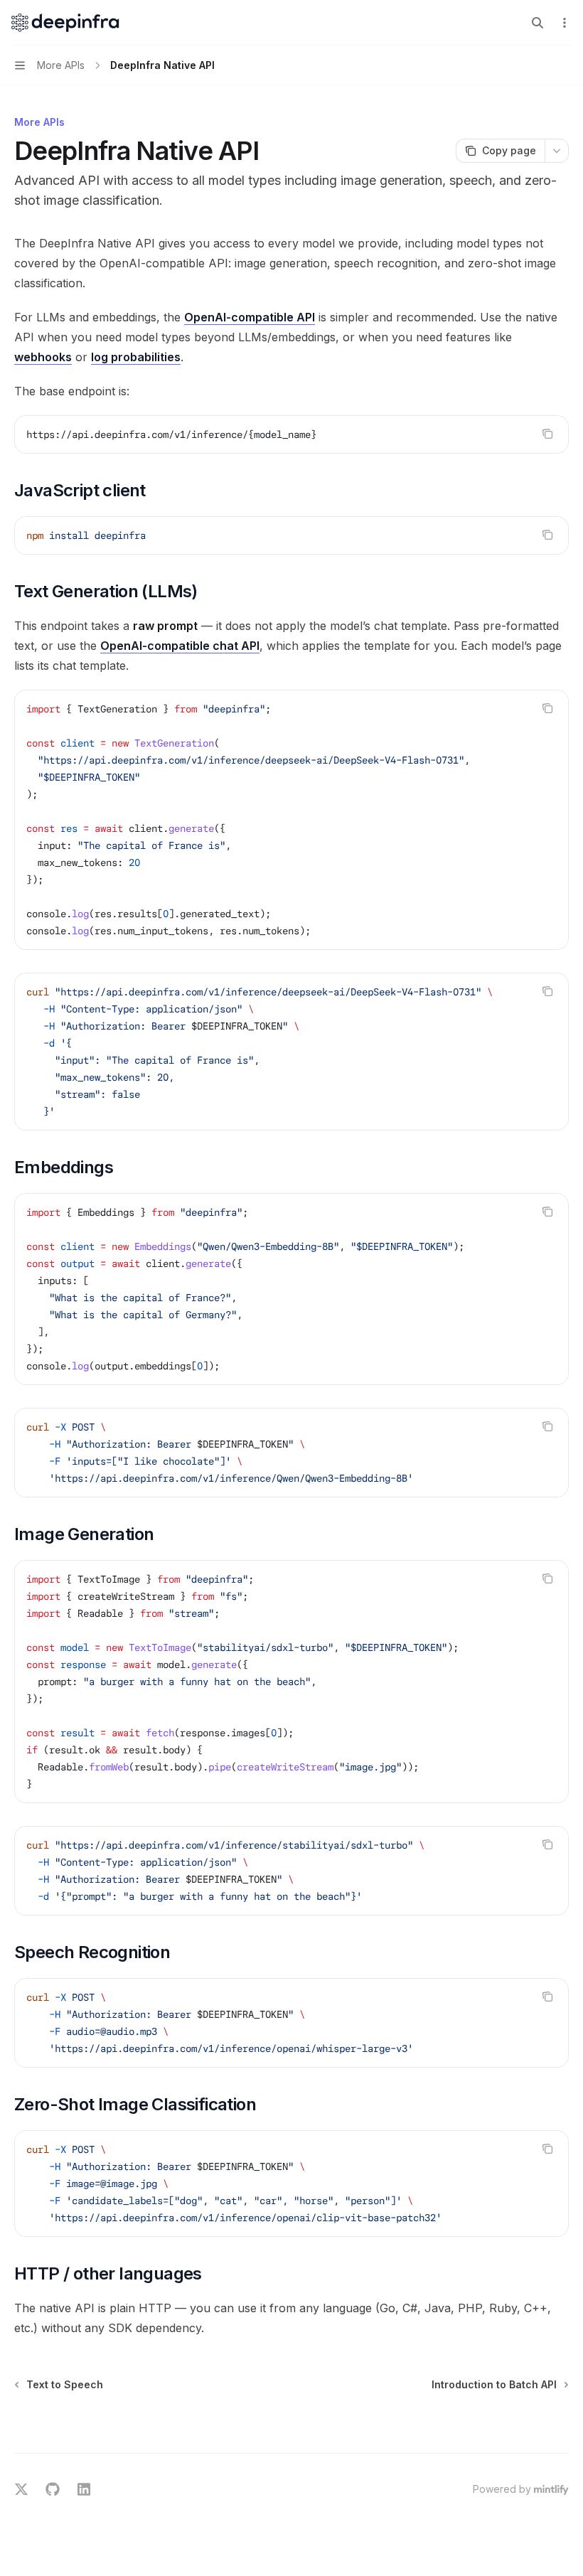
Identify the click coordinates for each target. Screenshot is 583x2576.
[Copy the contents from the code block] (547, 434)
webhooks (43, 357)
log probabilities (136, 357)
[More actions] (565, 23)
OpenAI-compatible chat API (180, 646)
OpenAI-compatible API (250, 317)
